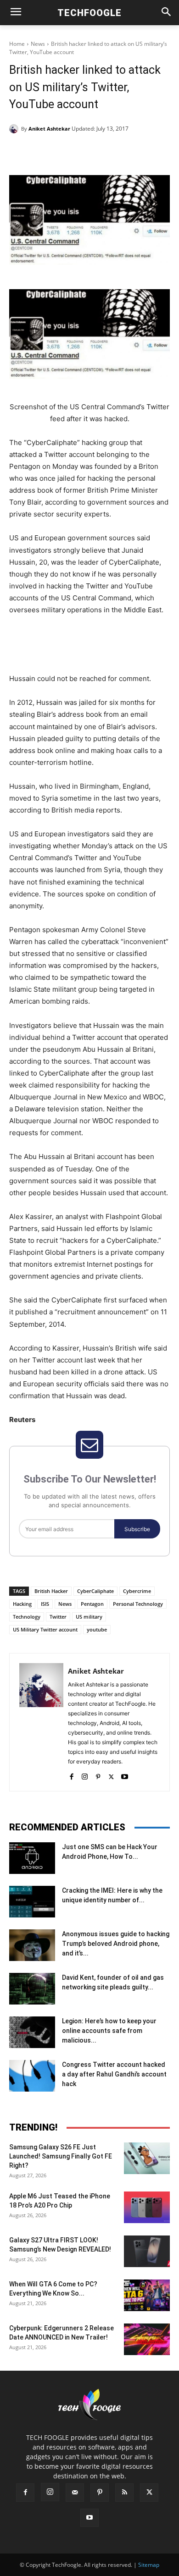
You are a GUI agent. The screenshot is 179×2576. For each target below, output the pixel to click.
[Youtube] (125, 1775)
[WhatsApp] (111, 152)
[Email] (132, 152)
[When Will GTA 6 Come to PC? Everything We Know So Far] (147, 2295)
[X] (68, 152)
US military (89, 1617)
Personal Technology (138, 1604)
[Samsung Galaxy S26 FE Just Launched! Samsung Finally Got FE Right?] (147, 2158)
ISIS (45, 1604)
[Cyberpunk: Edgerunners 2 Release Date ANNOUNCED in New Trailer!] (147, 2339)
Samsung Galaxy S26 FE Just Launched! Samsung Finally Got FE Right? (61, 2156)
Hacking (22, 1604)
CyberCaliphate (95, 1591)
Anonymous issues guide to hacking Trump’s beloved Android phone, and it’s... (116, 1944)
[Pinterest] (89, 152)
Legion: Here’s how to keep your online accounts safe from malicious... (109, 2031)
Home (17, 44)
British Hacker (51, 1591)
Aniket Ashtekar (49, 129)
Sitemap (149, 2565)
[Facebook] (47, 152)
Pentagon (92, 1604)
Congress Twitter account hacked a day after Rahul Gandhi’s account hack (114, 2074)
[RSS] (124, 2493)
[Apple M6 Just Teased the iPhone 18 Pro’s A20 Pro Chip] (147, 2207)
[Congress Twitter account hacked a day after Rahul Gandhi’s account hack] (32, 2076)
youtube (97, 1629)
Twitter (58, 1617)
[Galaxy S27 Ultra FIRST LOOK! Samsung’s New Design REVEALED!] (147, 2251)
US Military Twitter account (45, 1629)
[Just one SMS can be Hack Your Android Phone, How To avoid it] (32, 1858)
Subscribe (137, 1529)
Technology (27, 1617)
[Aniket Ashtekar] (15, 129)
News (38, 44)
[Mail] (75, 2493)
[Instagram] (85, 1775)
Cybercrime (137, 1591)
